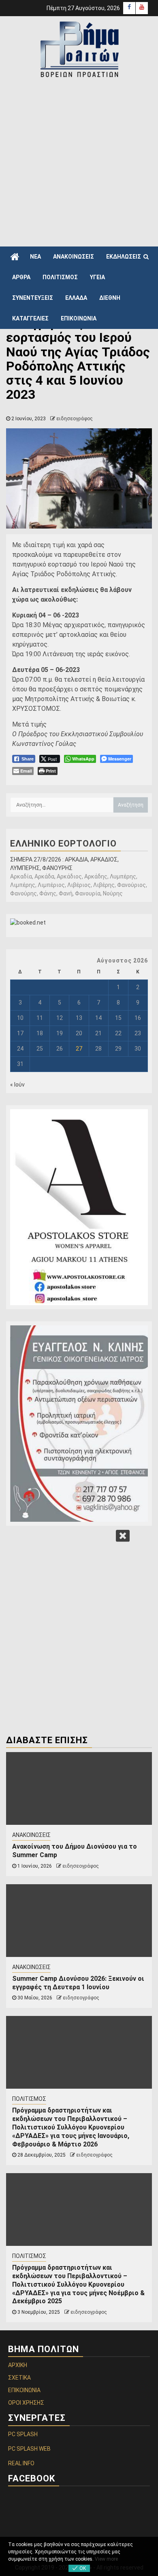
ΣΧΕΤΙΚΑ (19, 2378)
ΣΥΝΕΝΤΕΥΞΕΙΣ (33, 298)
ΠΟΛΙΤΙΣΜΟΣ (60, 277)
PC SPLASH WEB (29, 2449)
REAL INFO (21, 2463)
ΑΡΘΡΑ (21, 277)
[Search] (146, 257)
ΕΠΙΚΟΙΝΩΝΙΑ (79, 318)
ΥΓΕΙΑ (97, 277)
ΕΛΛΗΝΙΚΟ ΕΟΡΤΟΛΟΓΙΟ (63, 844)
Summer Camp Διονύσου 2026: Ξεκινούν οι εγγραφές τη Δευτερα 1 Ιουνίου (78, 1983)
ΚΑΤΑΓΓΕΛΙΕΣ (30, 318)
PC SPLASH (23, 2434)
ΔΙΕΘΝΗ (110, 298)
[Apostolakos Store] (79, 1207)
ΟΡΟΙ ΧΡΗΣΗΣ (26, 2403)
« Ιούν (17, 1085)
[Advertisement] (79, 162)
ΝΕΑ (35, 257)
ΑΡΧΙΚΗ (18, 2365)
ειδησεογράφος (75, 419)
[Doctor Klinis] (79, 1424)
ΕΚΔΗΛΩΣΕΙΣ (124, 257)
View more (106, 2559)
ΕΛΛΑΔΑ (76, 298)
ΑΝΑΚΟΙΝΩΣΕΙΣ (74, 257)
